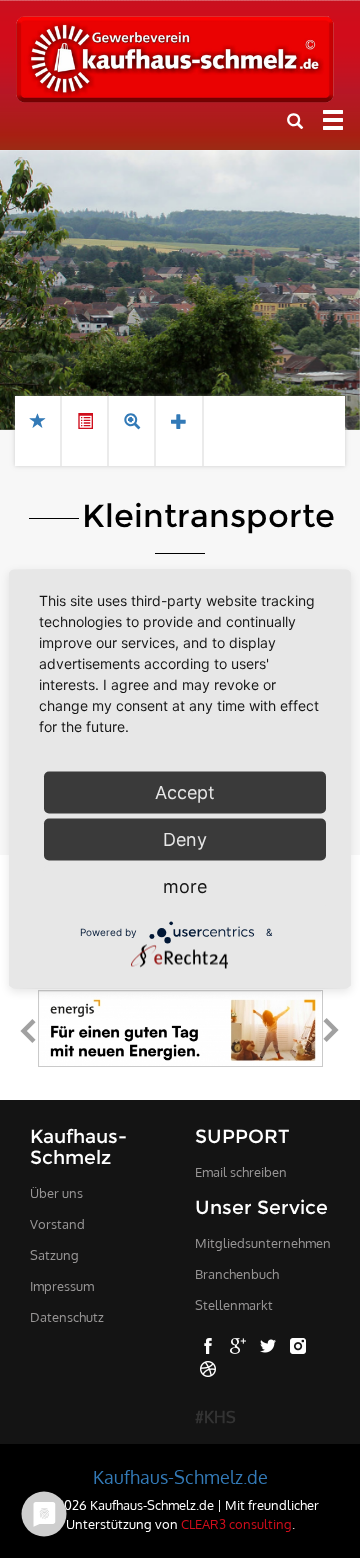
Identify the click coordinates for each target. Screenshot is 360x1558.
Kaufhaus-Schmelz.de (180, 1477)
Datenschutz (67, 1317)
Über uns (56, 1193)
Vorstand (57, 1224)
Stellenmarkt (234, 1305)
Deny (185, 839)
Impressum (62, 1286)
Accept (185, 792)
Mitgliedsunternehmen (263, 1243)
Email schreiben (241, 1172)
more (185, 886)
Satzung (54, 1255)
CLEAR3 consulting (236, 1523)
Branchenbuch (237, 1274)
